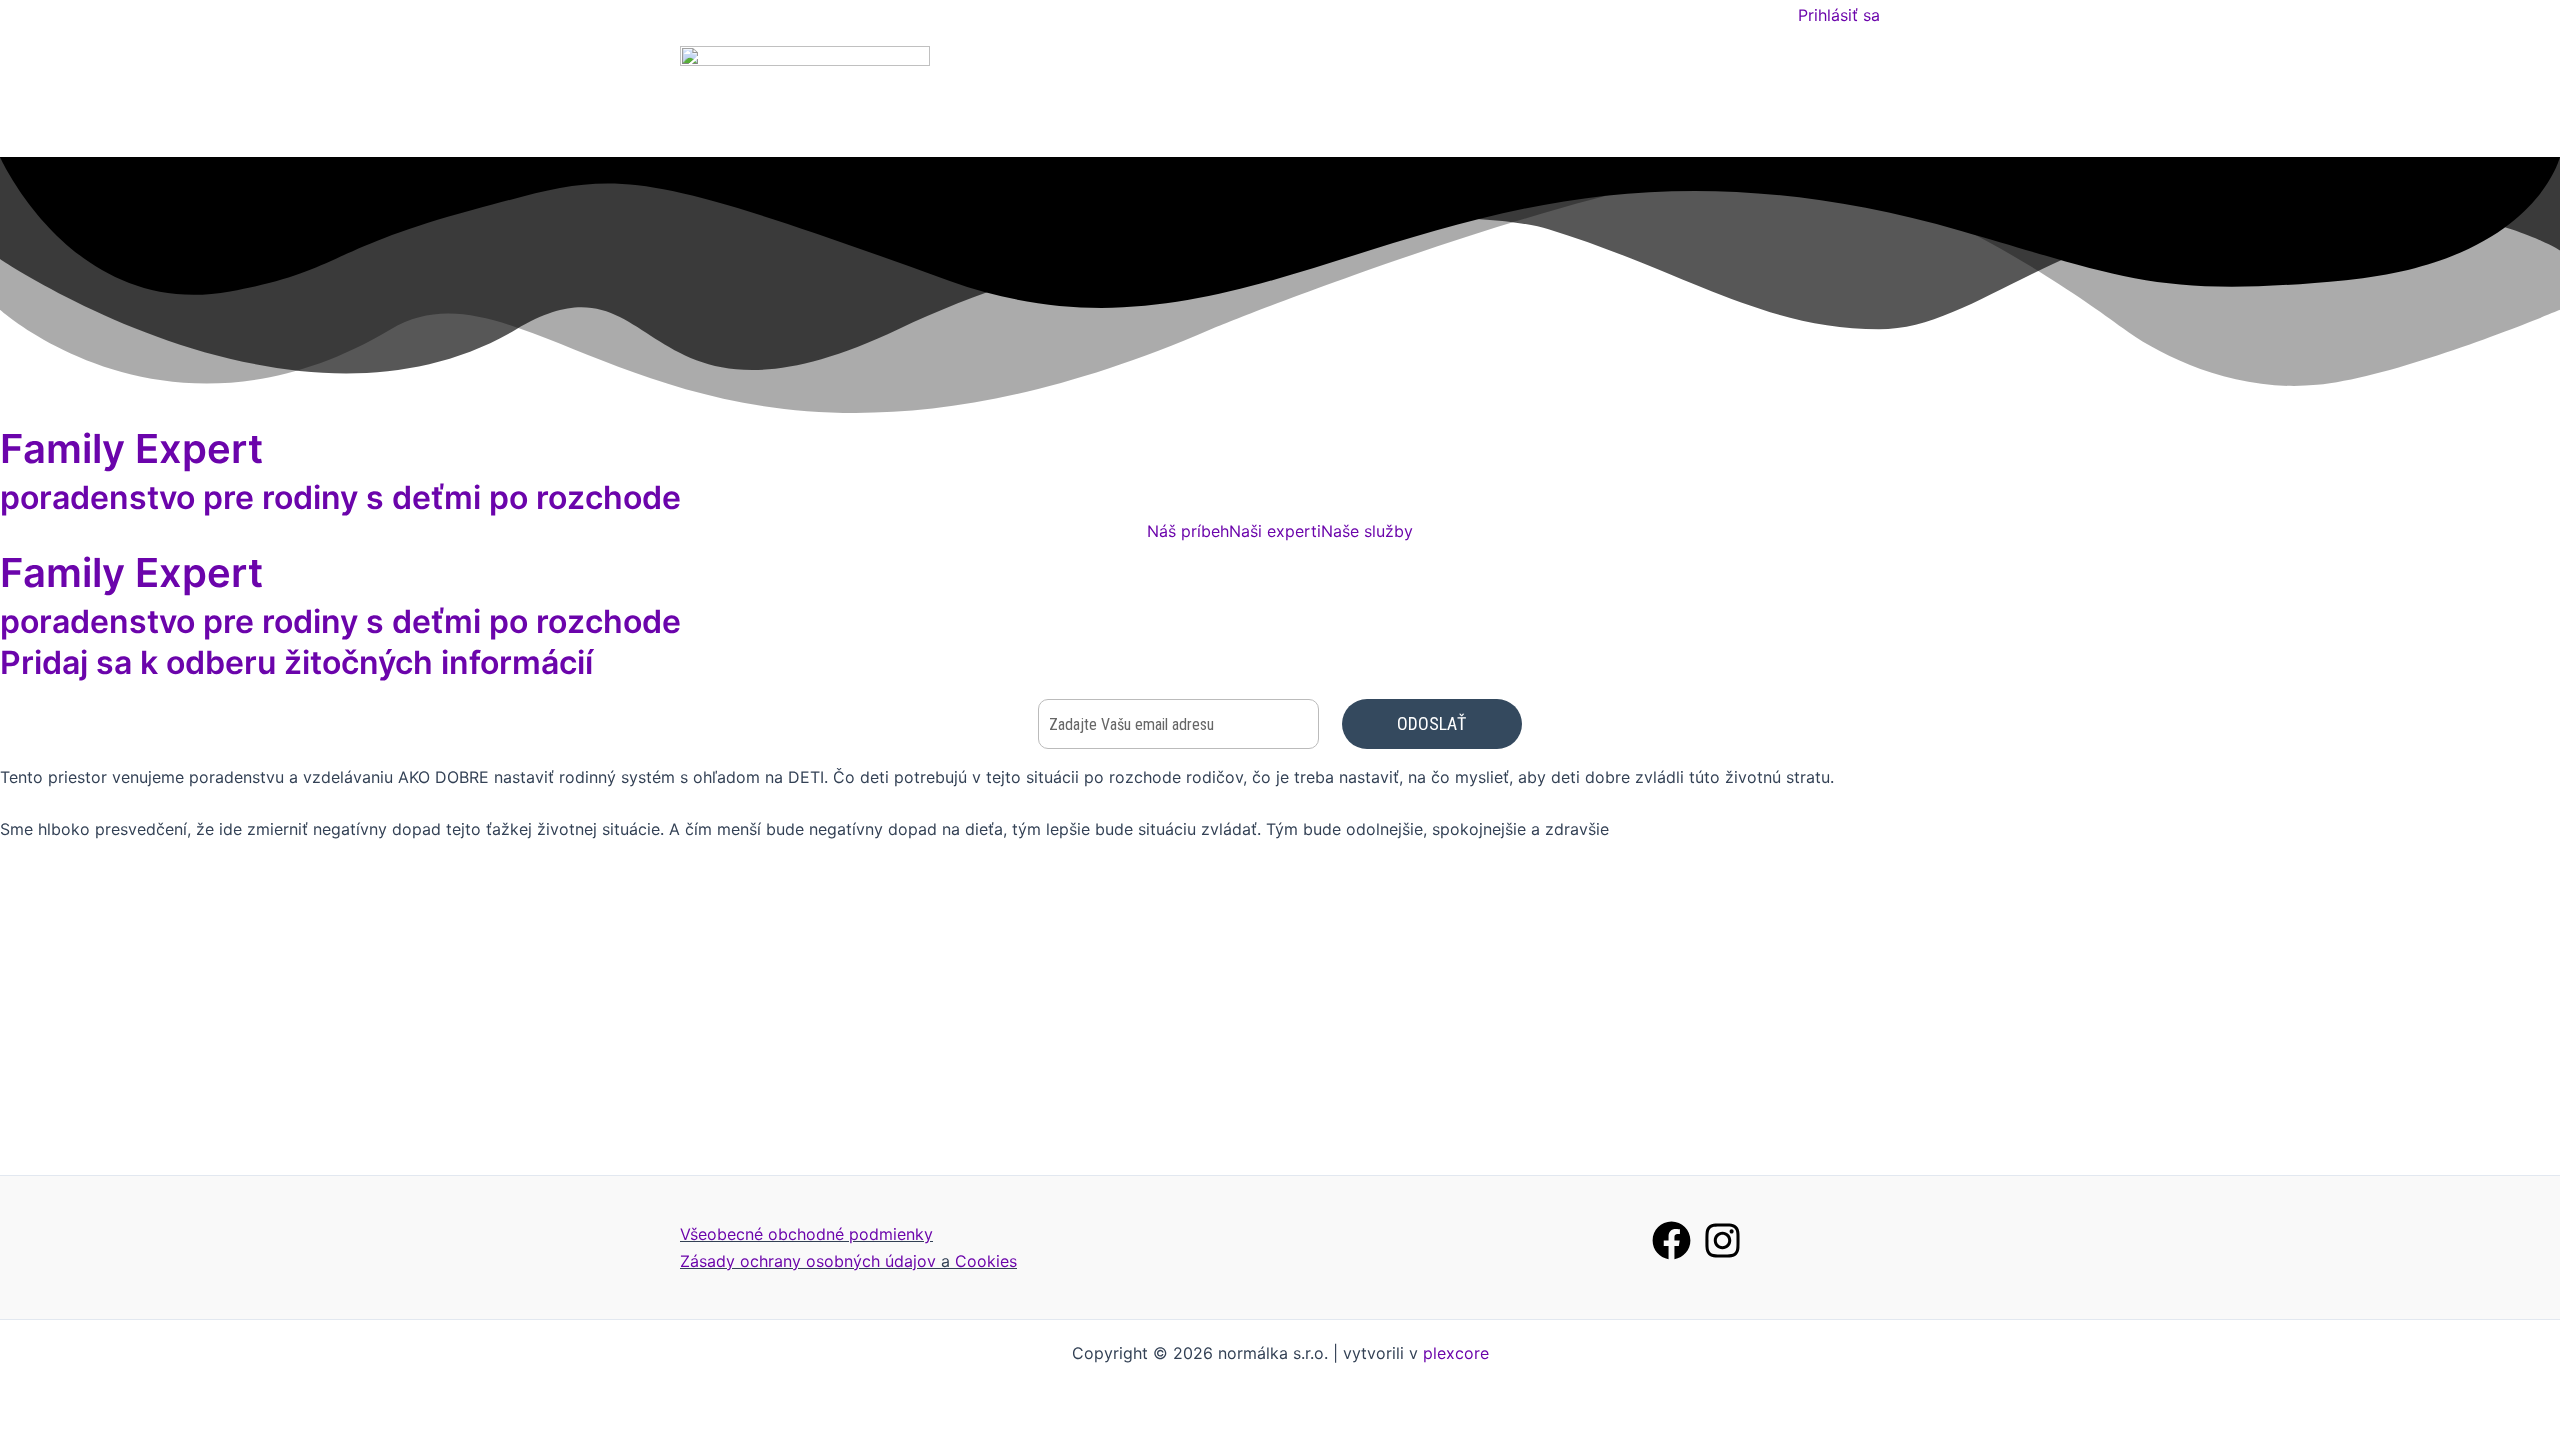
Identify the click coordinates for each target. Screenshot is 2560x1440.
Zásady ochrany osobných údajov (808, 1261)
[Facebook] (1671, 1240)
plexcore (1456, 1353)
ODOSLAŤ (1431, 723)
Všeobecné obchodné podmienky (806, 1234)
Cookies (986, 1261)
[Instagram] (1722, 1240)
